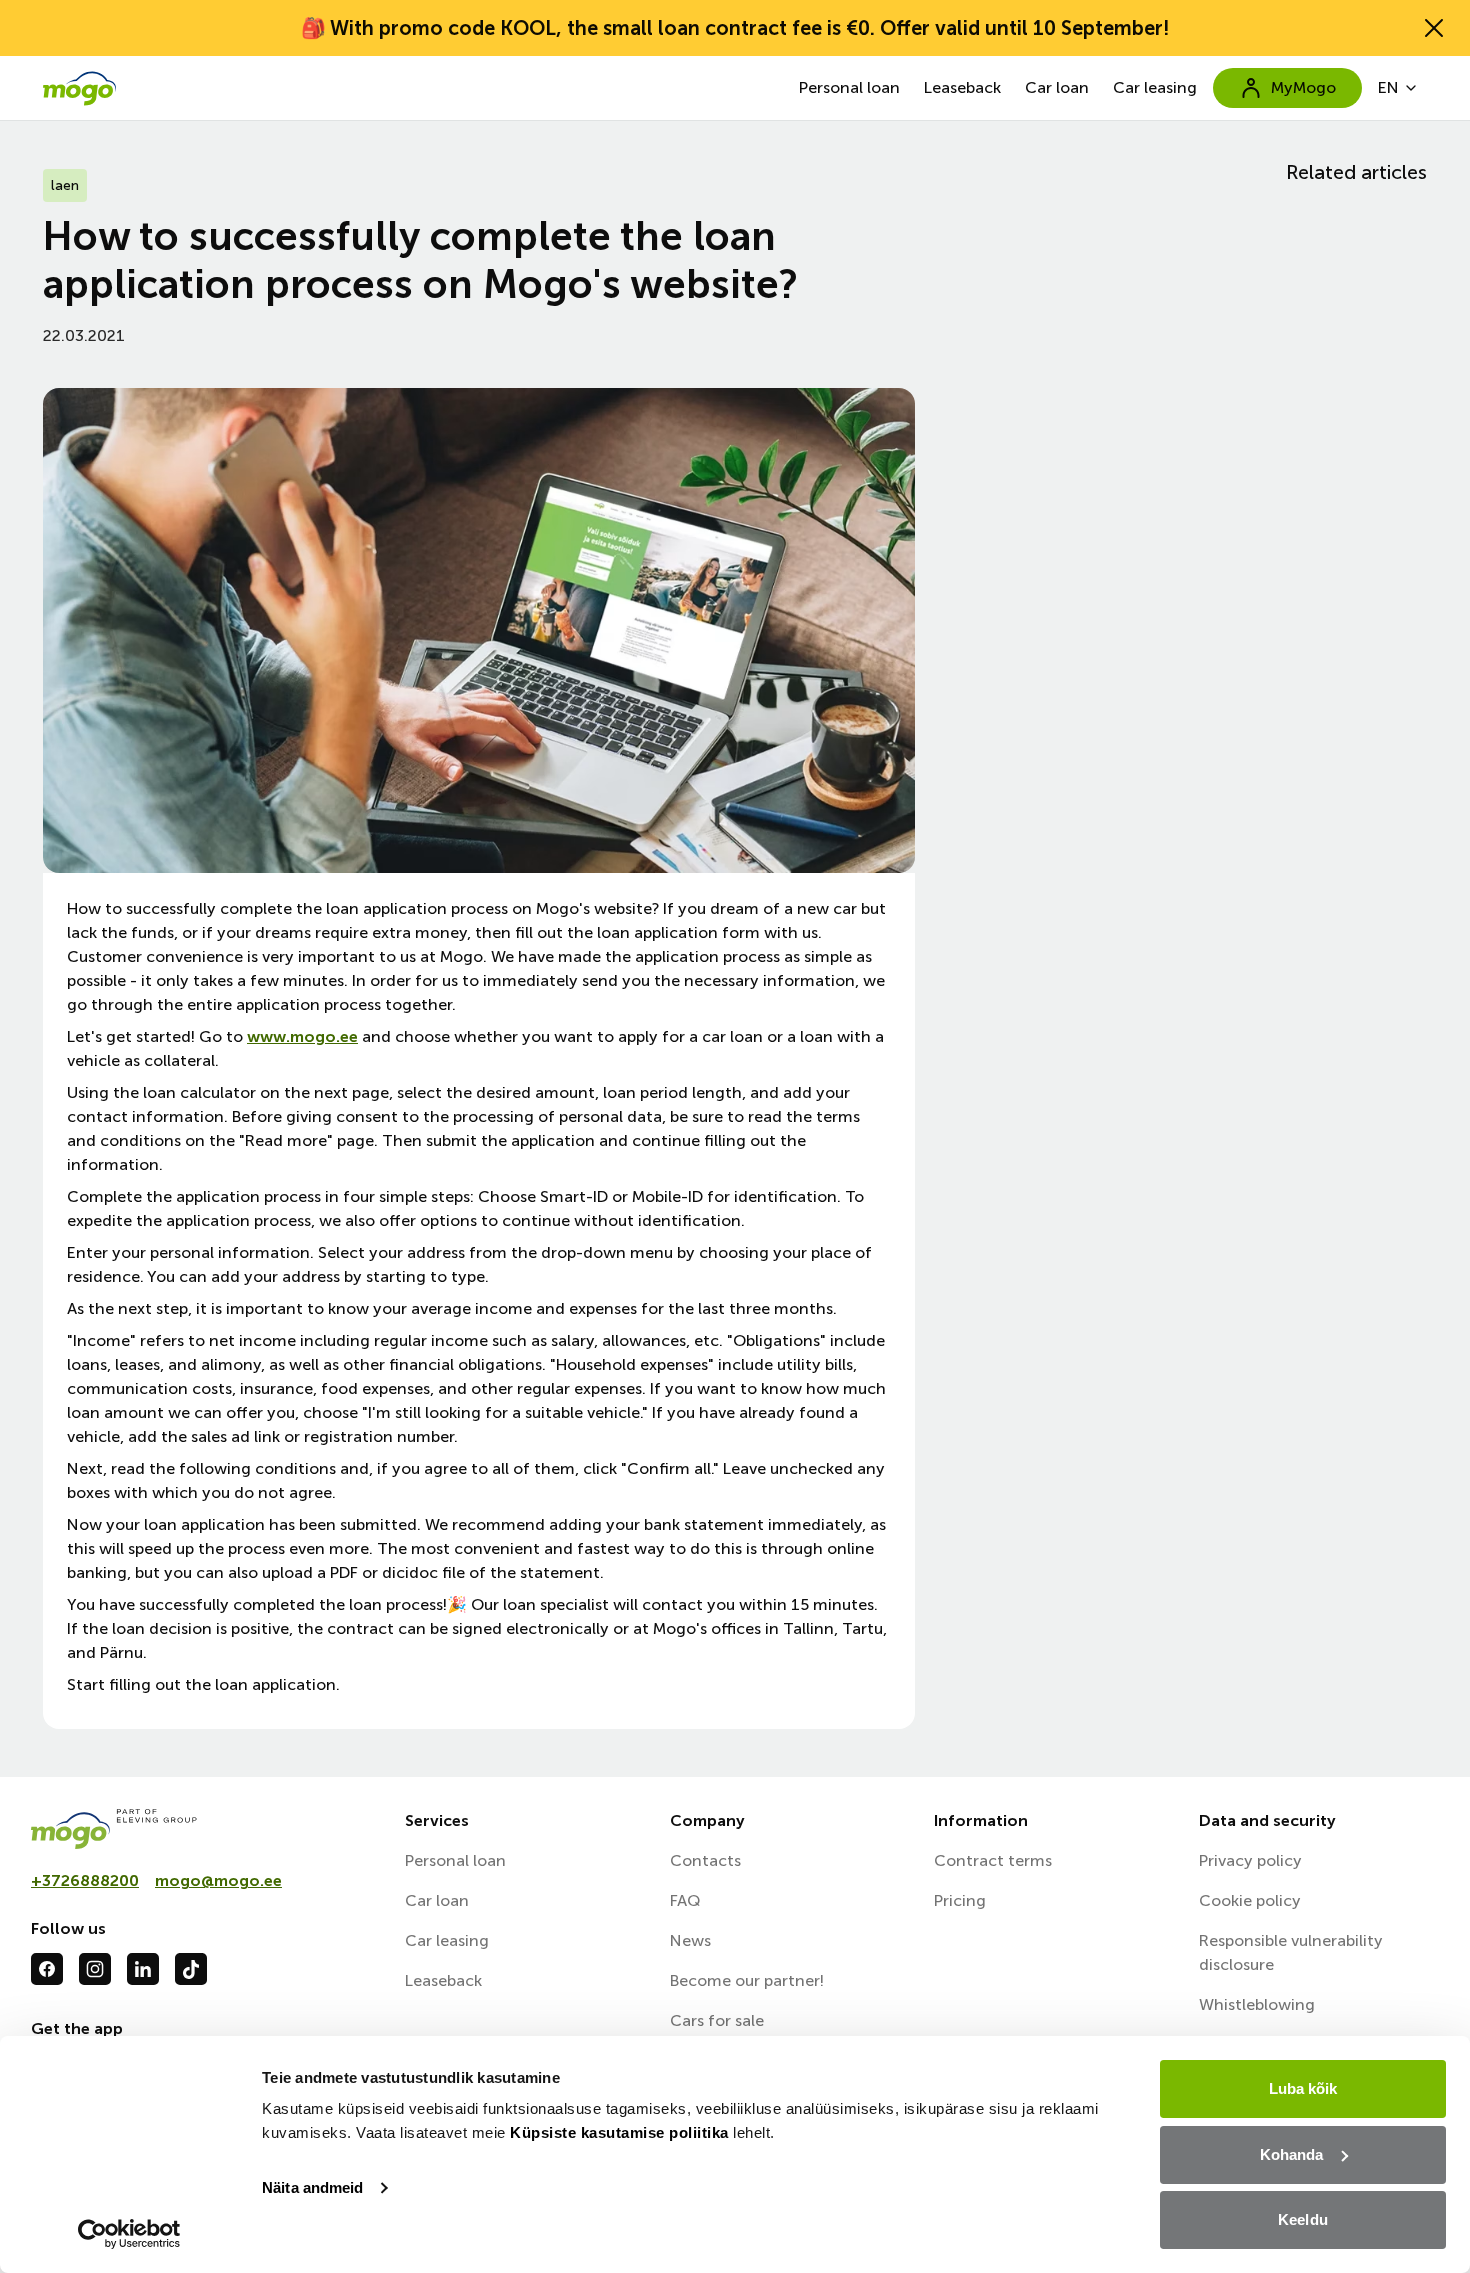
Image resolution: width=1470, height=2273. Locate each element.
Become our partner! (747, 1980)
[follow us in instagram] (95, 1969)
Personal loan (849, 87)
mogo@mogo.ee (218, 1880)
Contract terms (993, 1860)
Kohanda (1292, 2154)
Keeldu (1303, 2219)
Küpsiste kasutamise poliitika (619, 2132)
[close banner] (1434, 28)
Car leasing (1155, 87)
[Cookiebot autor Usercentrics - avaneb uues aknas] (129, 2234)
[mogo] (206, 1829)
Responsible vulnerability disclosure (1291, 1952)
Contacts (705, 1860)
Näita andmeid (312, 2187)
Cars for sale (717, 2020)
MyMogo (1303, 87)
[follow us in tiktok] (191, 1969)
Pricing (960, 1900)
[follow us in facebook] (47, 1969)
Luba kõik (1303, 2088)
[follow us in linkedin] (143, 1969)
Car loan (1057, 87)
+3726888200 (85, 1880)
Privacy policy (1250, 1860)
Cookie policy (1250, 1900)
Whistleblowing (1257, 2004)
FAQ (685, 1900)
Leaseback (962, 87)
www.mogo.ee (302, 1036)
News (690, 1940)
